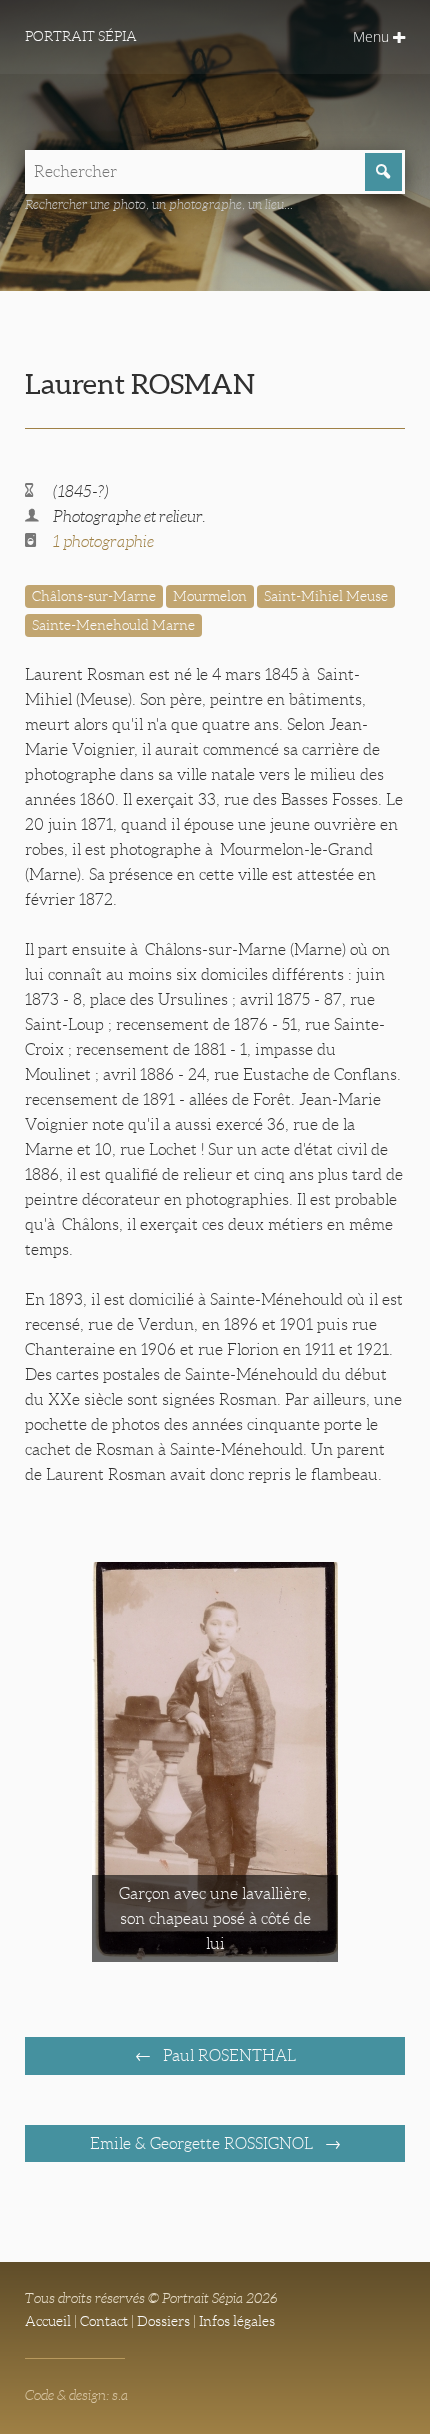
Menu (373, 36)
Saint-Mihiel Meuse (326, 596)
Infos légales (237, 2321)
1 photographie (103, 541)
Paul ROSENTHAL (227, 2055)
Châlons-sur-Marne (94, 596)
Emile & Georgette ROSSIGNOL (203, 2143)
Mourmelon (210, 596)
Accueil (48, 2321)
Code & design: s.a (76, 2395)
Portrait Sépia (81, 36)
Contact (104, 2321)
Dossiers (163, 2321)
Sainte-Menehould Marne (113, 625)
